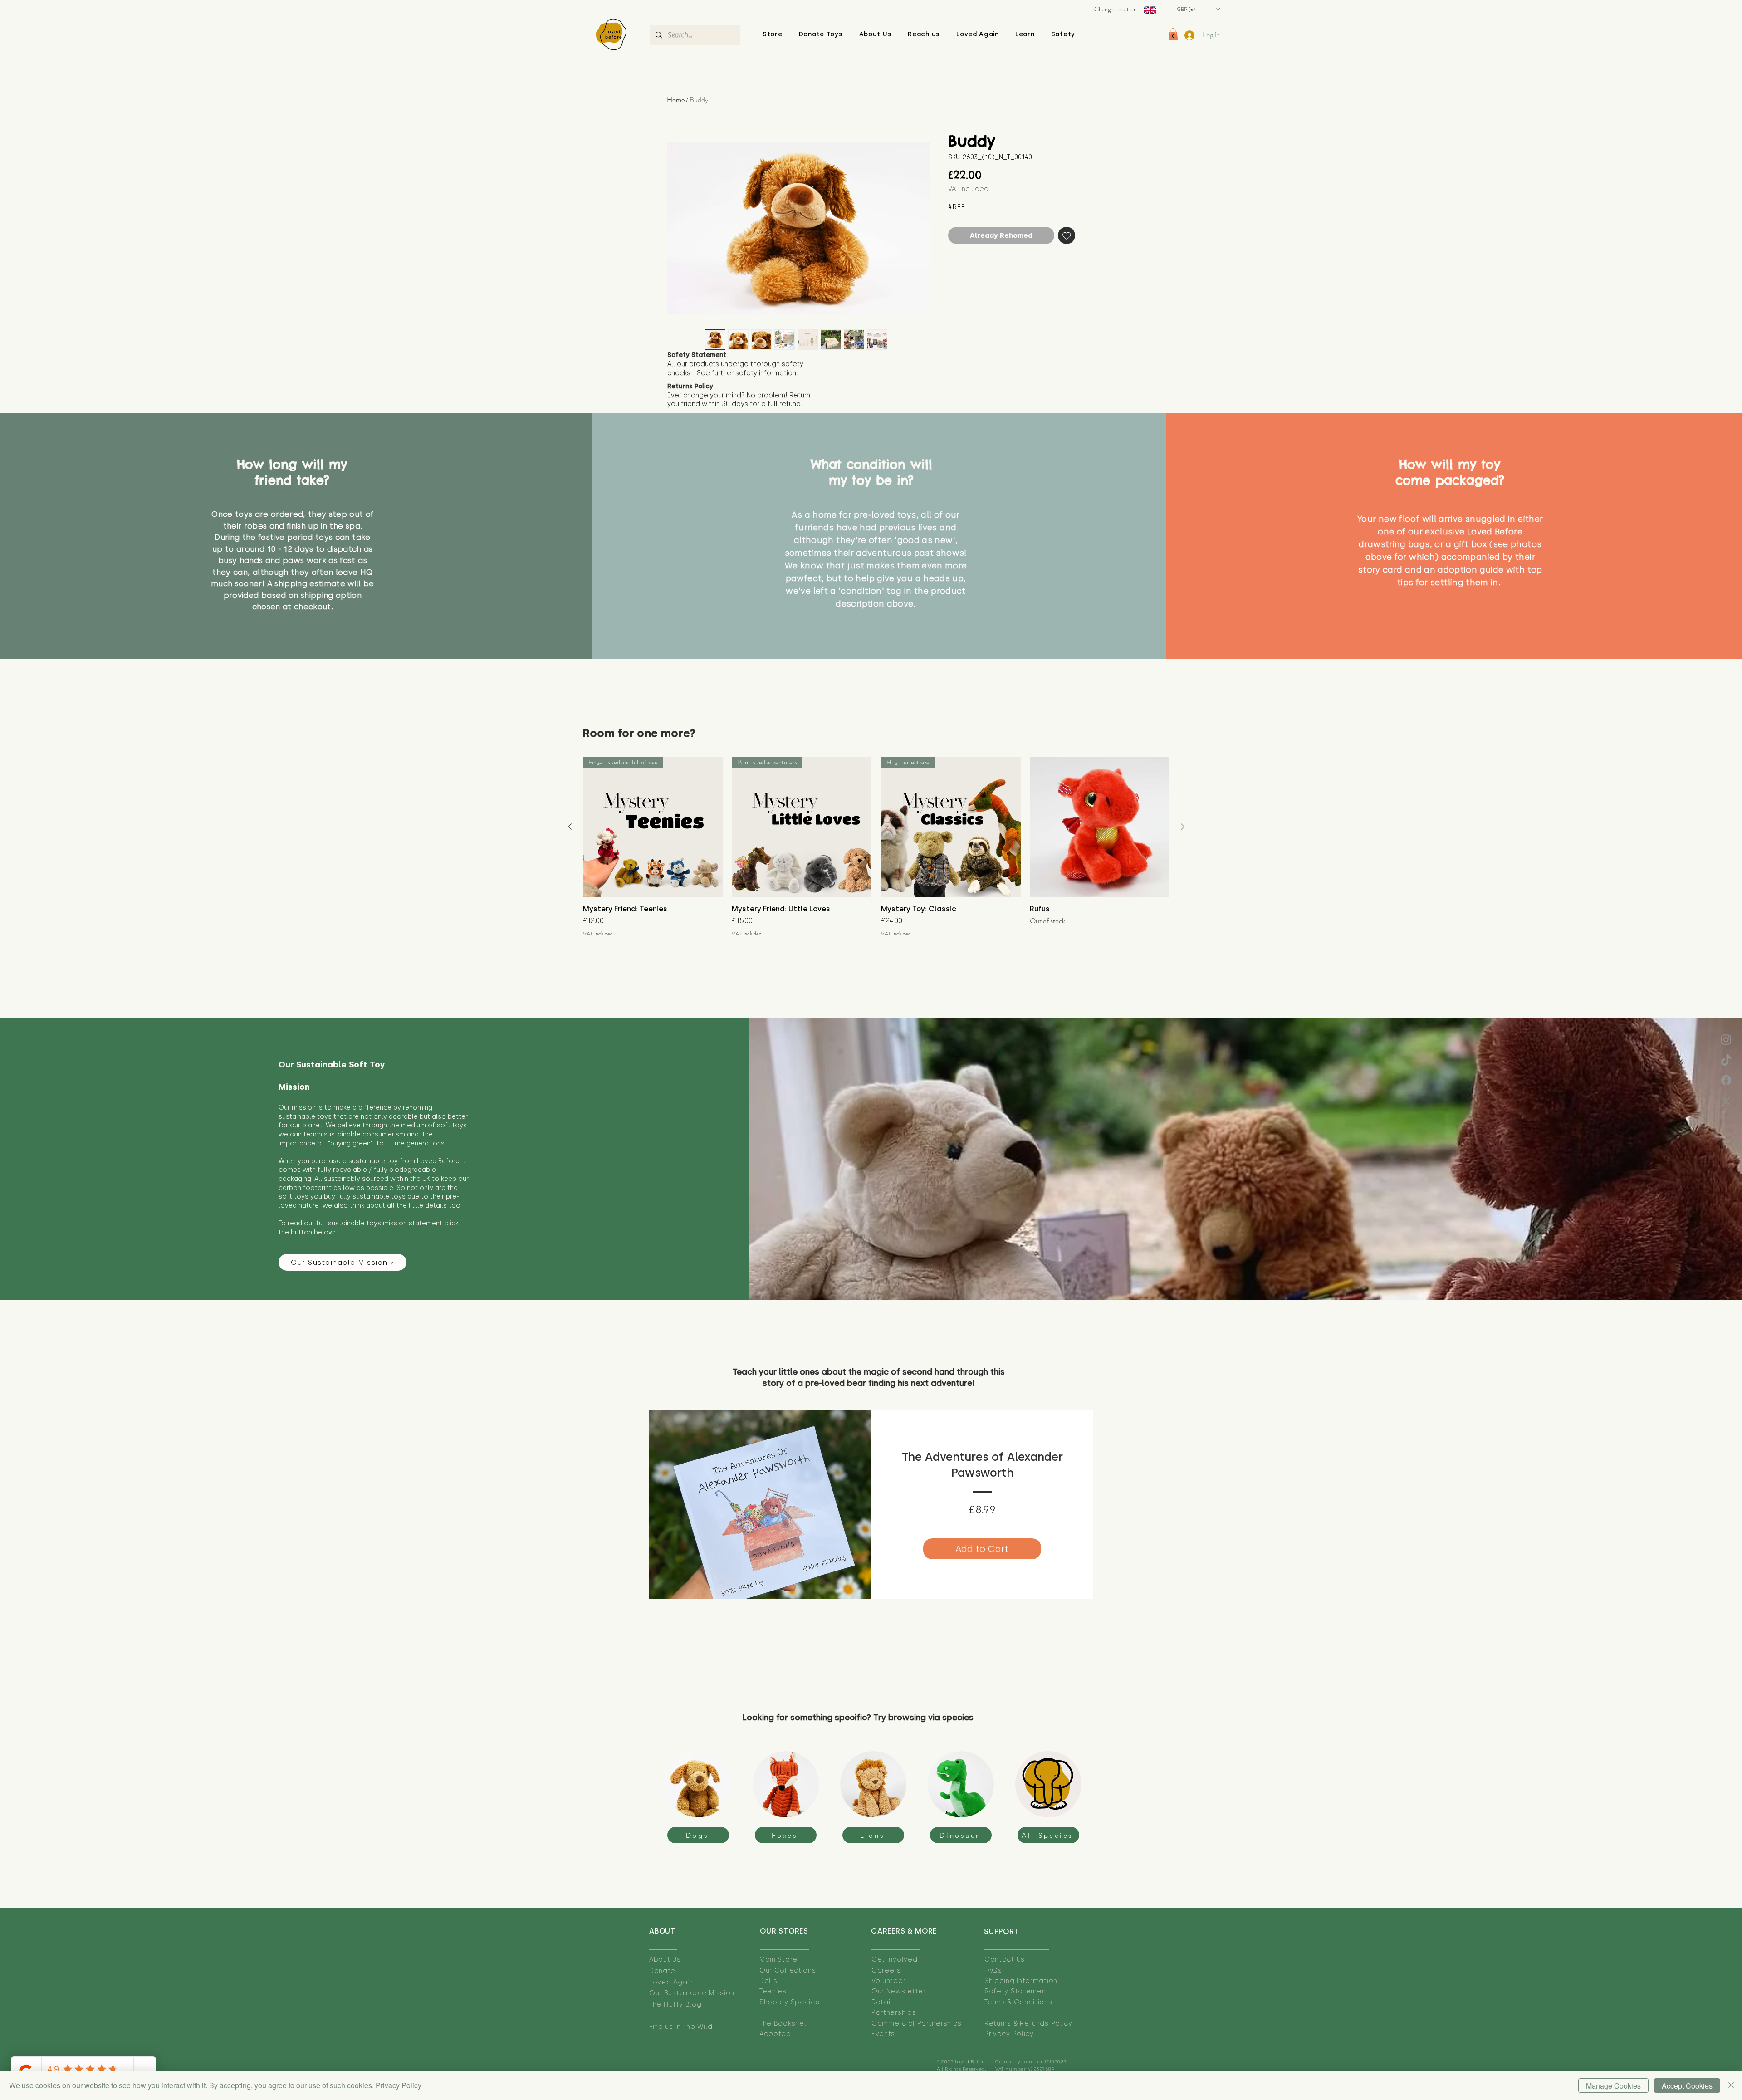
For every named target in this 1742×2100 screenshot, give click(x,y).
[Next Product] (1183, 827)
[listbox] (1198, 9)
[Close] (1731, 2085)
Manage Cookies (1613, 2086)
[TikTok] (1726, 1061)
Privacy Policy (399, 2085)
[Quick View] (1100, 827)
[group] (876, 847)
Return (800, 395)
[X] (1726, 1101)
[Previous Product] (570, 827)
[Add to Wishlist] (1067, 236)
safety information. (767, 373)
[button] (876, 34)
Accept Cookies (1687, 2086)
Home (676, 100)
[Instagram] (1726, 1039)
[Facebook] (1726, 1080)
